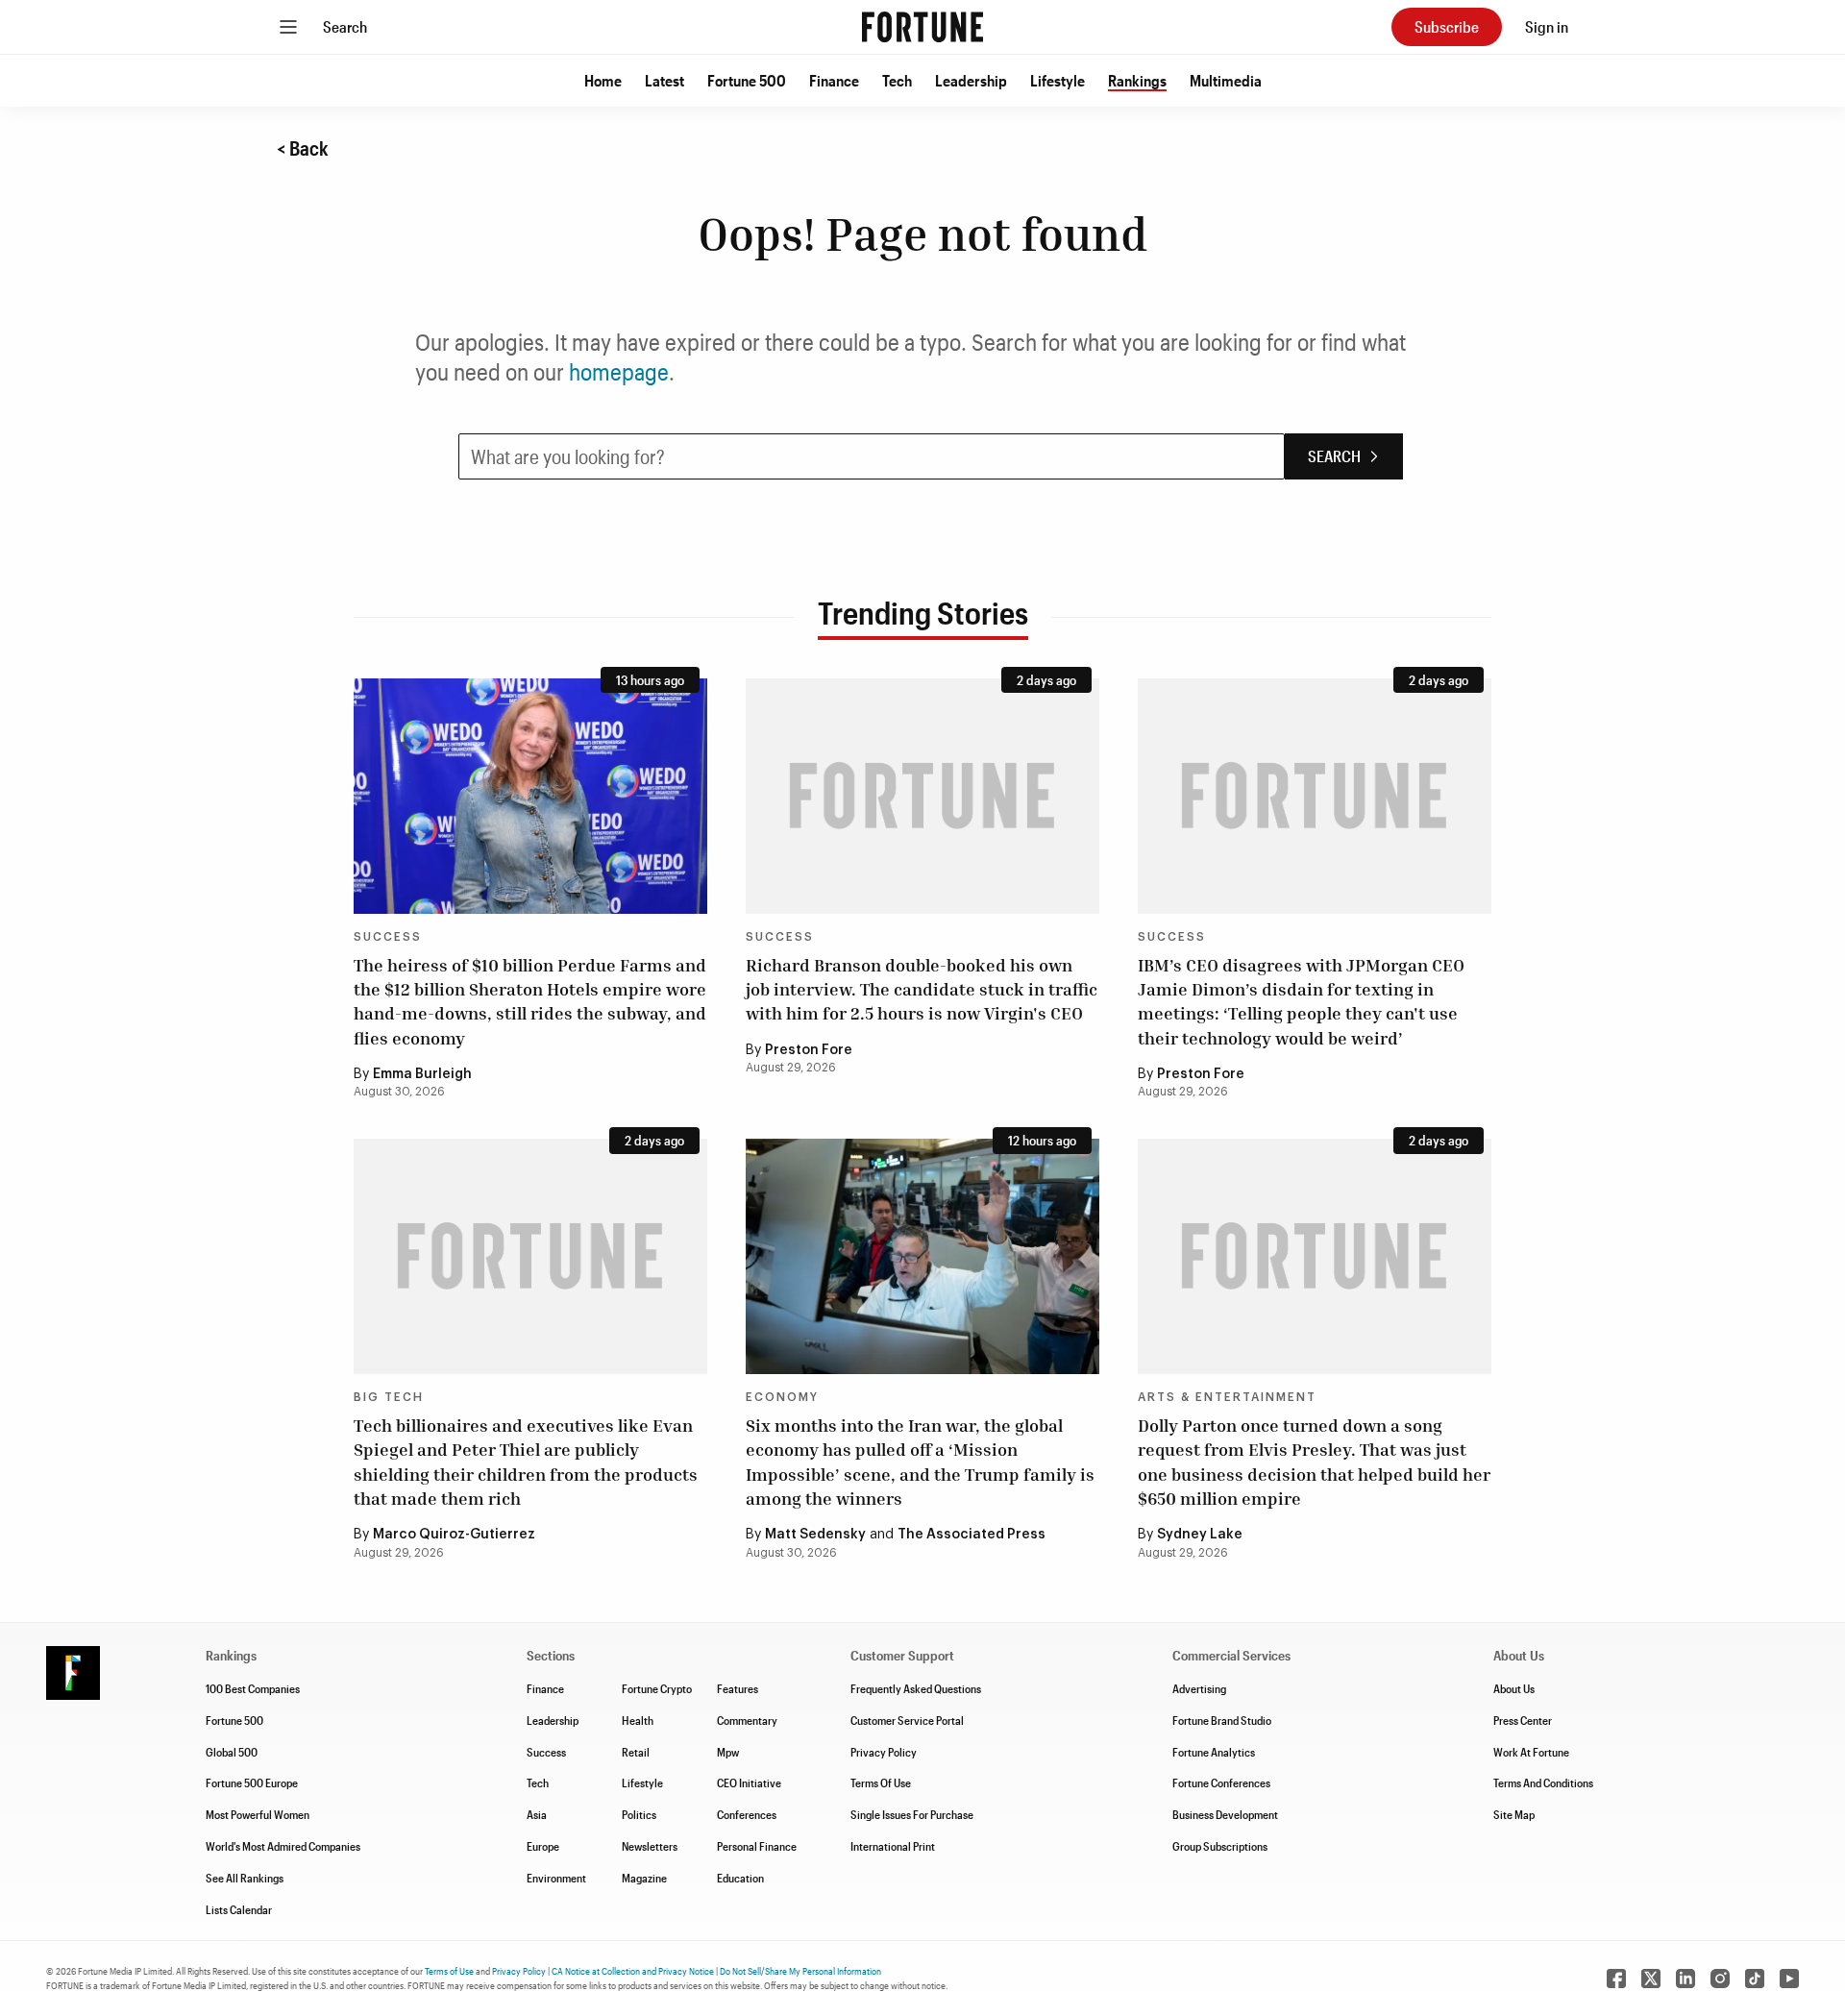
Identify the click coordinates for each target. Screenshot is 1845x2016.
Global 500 (232, 1752)
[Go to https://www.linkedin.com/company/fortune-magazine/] (1685, 1979)
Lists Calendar (239, 1909)
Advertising (1199, 1688)
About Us (1514, 1688)
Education (740, 1878)
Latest (664, 80)
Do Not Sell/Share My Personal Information (800, 1971)
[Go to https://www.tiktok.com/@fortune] (1755, 1979)
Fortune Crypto (657, 1688)
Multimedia (1226, 80)
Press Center (1523, 1720)
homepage (619, 371)
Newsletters (650, 1846)
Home (603, 80)
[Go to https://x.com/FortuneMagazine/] (1651, 1979)
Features (738, 1688)
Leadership (971, 80)
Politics (639, 1814)
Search (345, 26)
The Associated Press (972, 1535)
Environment (556, 1878)
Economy (782, 1397)
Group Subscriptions (1220, 1846)
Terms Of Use (881, 1782)
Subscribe (1447, 26)
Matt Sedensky (815, 1535)
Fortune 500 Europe (252, 1782)
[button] (603, 81)
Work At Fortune (1531, 1752)
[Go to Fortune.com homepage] (922, 27)
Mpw (728, 1752)
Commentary (747, 1720)
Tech (897, 80)
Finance (834, 80)
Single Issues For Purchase (912, 1814)
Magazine (644, 1878)
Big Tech (389, 1397)
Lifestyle (1058, 80)
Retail (636, 1752)
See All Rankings (245, 1878)
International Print (893, 1846)
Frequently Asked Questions (916, 1688)
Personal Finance (757, 1846)
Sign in (1547, 26)
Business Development (1225, 1814)
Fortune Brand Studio (1222, 1720)
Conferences (747, 1814)
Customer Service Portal (907, 1720)
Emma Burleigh (422, 1074)
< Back (303, 148)
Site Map (1514, 1814)
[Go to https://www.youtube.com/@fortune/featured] (1789, 1979)
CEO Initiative (749, 1782)
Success (388, 937)
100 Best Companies (253, 1688)
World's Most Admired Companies (283, 1846)
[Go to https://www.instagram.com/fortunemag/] (1720, 1979)
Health (638, 1720)
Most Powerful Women (258, 1814)
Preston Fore (809, 1050)
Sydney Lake (1200, 1535)
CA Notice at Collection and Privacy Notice (633, 1971)
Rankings (1137, 80)
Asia (537, 1814)
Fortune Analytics (1214, 1752)
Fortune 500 (747, 80)
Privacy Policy (884, 1752)
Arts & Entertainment (1227, 1397)
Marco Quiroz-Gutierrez (454, 1535)
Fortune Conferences (1221, 1782)
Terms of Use (449, 1971)
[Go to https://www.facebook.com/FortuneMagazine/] (1616, 1979)
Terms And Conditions (1543, 1782)
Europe (543, 1846)
